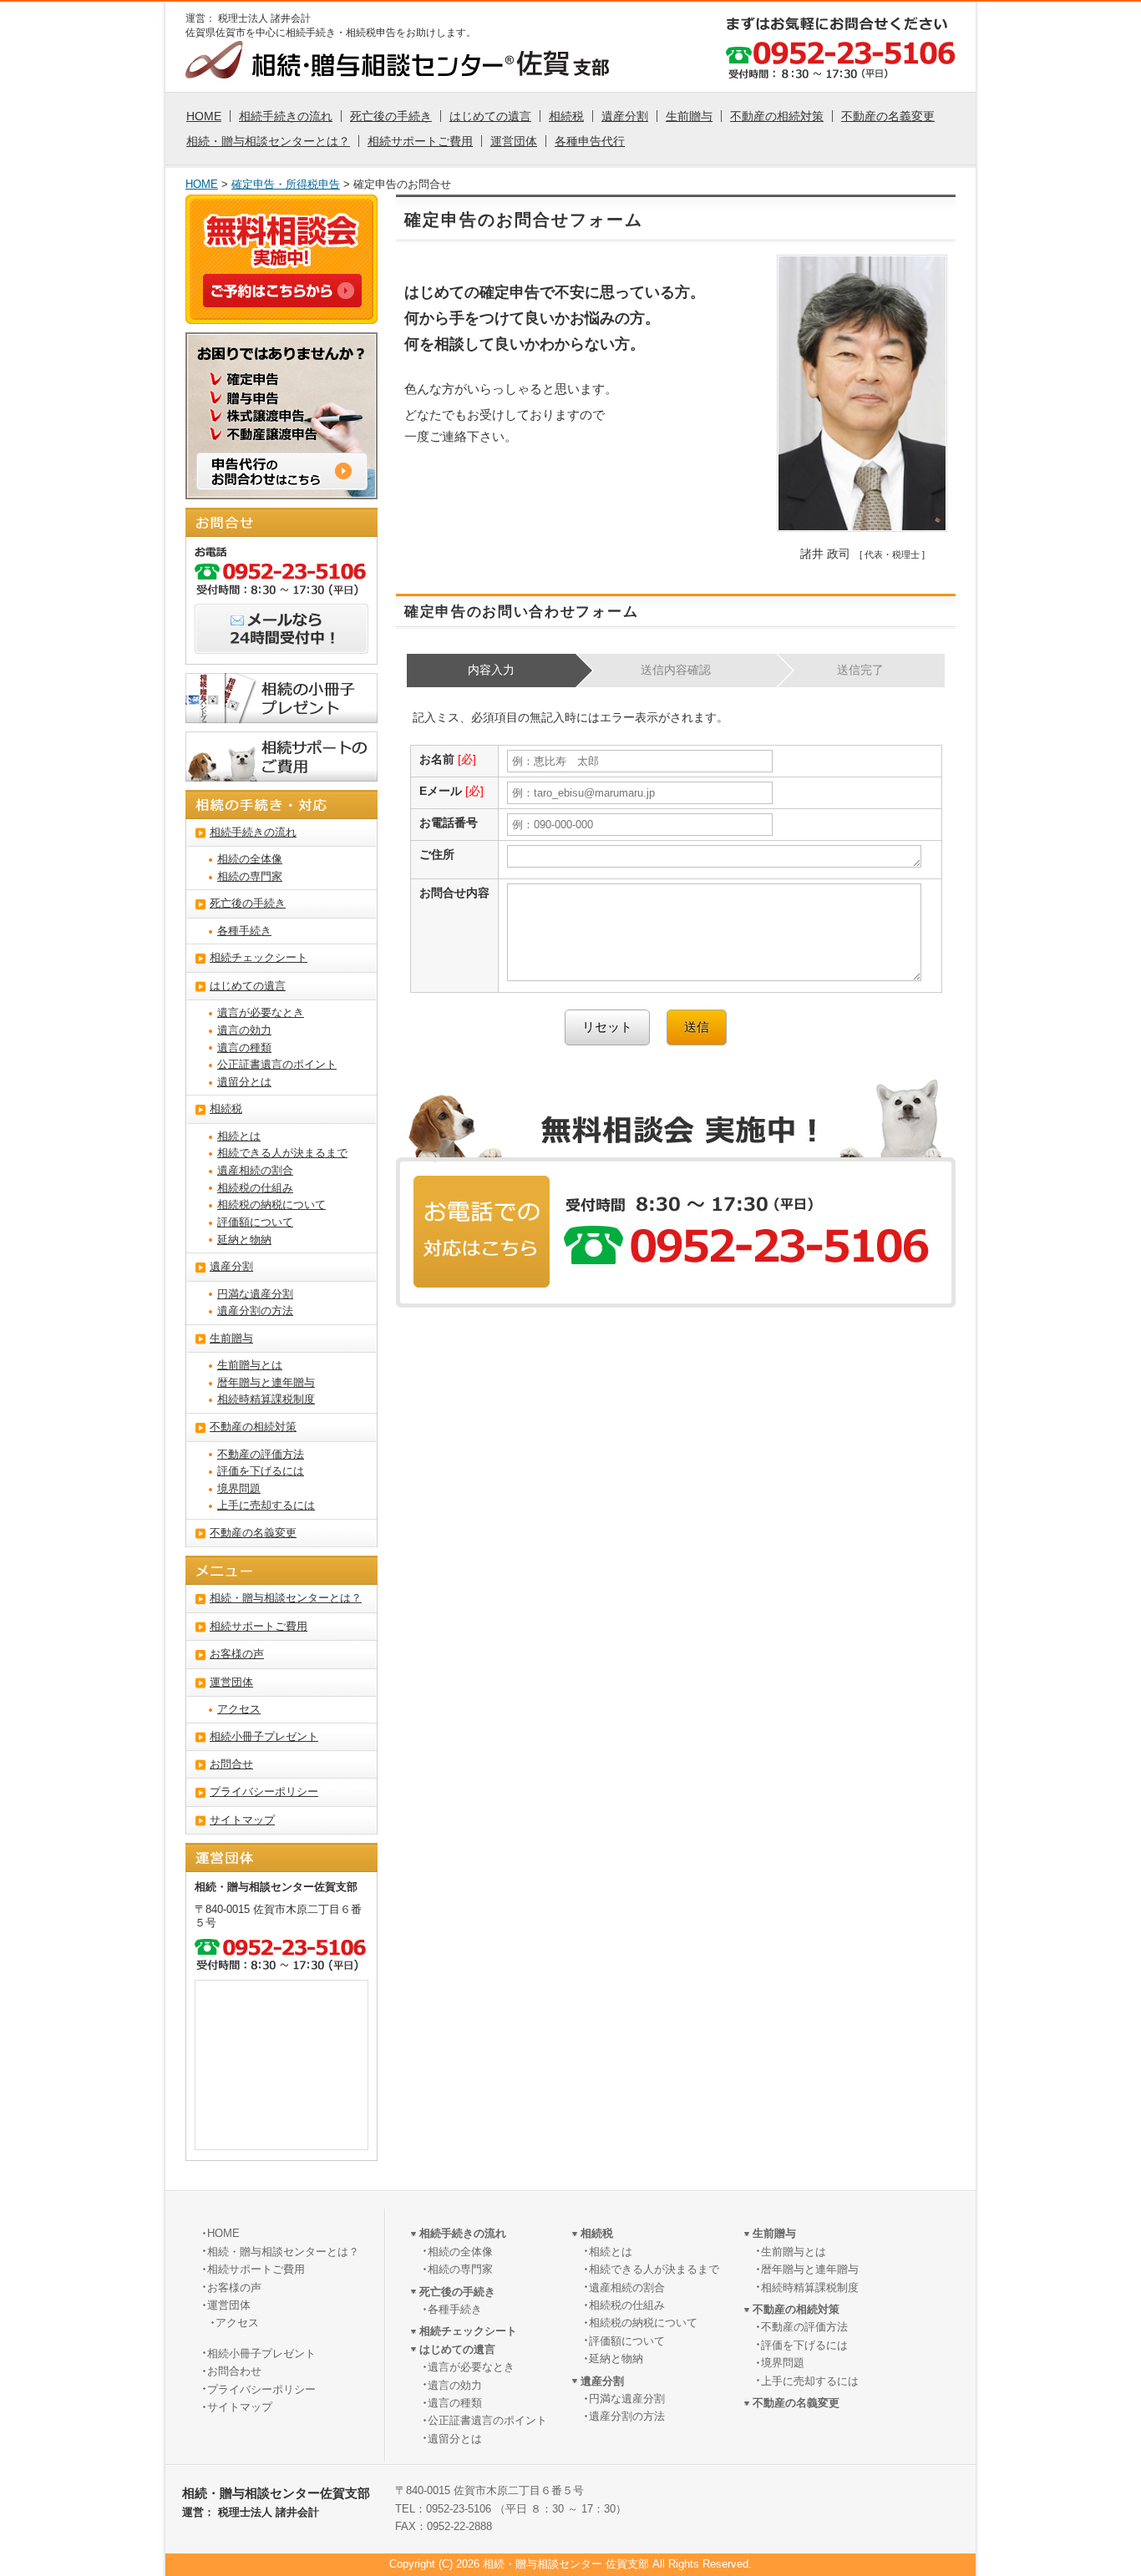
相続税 (566, 116)
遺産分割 (625, 116)
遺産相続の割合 (255, 1171)
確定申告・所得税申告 (286, 185)
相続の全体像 (250, 859)
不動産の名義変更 (888, 116)
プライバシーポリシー (264, 1792)
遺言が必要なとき (261, 1013)
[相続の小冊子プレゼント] (281, 713)
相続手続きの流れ (286, 116)
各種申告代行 (590, 141)
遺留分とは (244, 1082)
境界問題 (239, 1489)
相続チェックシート (259, 958)
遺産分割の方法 (255, 1311)
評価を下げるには (261, 1471)
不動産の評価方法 (261, 1455)
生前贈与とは (250, 1365)
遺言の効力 (244, 1030)
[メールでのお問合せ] (281, 644)
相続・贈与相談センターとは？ (268, 141)
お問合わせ (234, 2371)
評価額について (255, 1222)
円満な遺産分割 (255, 1294)
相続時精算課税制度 (266, 1399)
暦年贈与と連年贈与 (266, 1383)
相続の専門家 (250, 877)
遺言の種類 (244, 1048)
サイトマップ (242, 1820)
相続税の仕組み (255, 1188)
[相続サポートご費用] (281, 772)
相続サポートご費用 (420, 141)
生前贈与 (689, 116)
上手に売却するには (266, 1506)
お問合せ (231, 1764)
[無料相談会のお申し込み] (282, 297)
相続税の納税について (271, 1205)
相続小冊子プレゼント (264, 1737)
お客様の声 (237, 1654)
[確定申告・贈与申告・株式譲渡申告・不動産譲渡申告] (281, 489)
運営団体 (514, 141)
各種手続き (244, 931)
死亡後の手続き (391, 116)
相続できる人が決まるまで (282, 1153)
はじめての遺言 (490, 116)
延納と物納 (244, 1240)
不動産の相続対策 (777, 116)
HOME (204, 116)
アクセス (239, 1709)
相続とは (239, 1136)
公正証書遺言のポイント (277, 1065)
